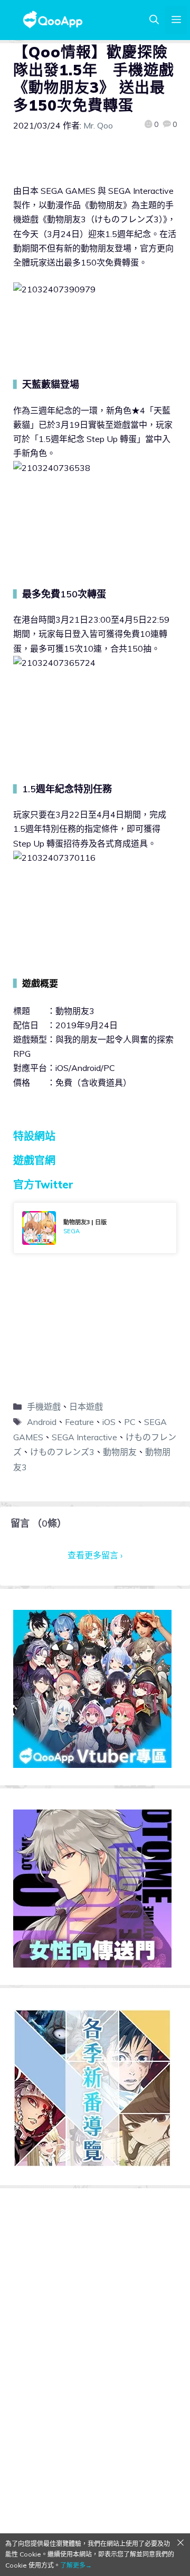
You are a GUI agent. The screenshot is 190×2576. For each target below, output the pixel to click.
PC (130, 1422)
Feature (79, 1422)
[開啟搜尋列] (154, 20)
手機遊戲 (44, 1407)
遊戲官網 (34, 1160)
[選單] (176, 20)
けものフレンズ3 (62, 1452)
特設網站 (34, 1136)
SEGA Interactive (84, 1437)
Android (42, 1422)
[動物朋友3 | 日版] (95, 1228)
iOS (109, 1422)
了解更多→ (76, 2565)
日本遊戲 (86, 1407)
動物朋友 (120, 1452)
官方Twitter (43, 1184)
